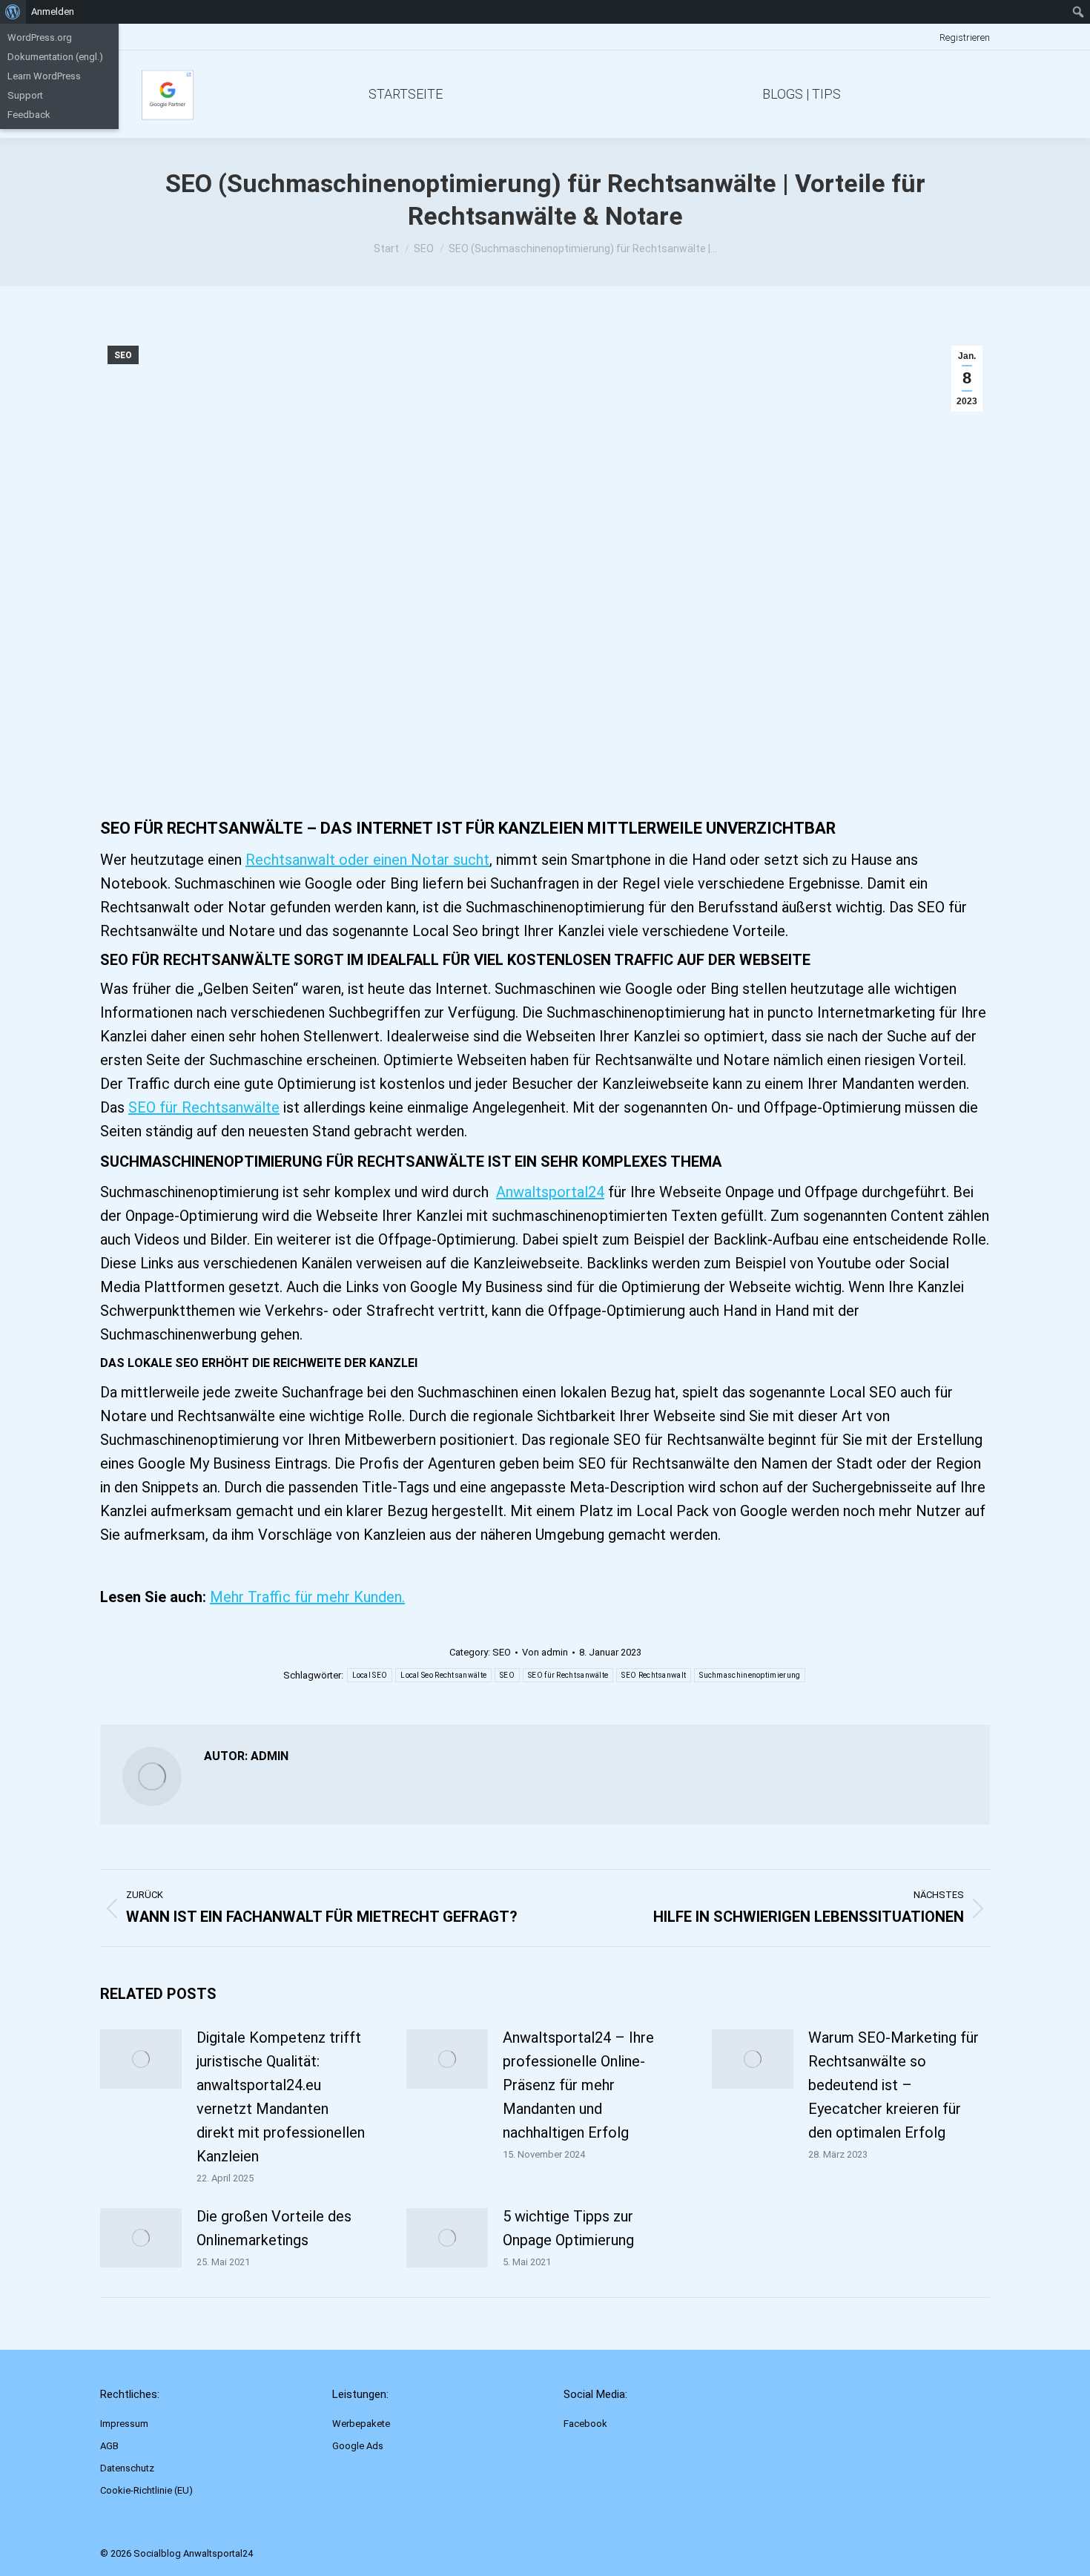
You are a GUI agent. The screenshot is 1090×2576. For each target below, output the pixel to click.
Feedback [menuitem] (29, 115)
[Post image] (141, 2059)
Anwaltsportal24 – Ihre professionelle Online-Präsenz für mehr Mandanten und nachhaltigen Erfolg (578, 2085)
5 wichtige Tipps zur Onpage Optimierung (568, 2228)
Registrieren (965, 37)
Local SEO (370, 1675)
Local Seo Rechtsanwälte (443, 1675)
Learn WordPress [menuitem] (44, 76)
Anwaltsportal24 (550, 1192)
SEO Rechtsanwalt (654, 1675)
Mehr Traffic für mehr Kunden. (307, 1597)
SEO (123, 355)
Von (545, 1652)
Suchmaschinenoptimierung (750, 1675)
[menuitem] (13, 12)
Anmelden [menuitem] (53, 11)
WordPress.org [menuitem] (40, 37)
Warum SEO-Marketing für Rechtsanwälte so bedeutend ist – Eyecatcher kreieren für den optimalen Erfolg (894, 2085)
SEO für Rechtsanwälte (204, 1107)
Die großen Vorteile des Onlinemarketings (274, 2228)
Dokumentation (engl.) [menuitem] (55, 57)
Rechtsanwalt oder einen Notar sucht (367, 860)
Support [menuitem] (25, 95)
